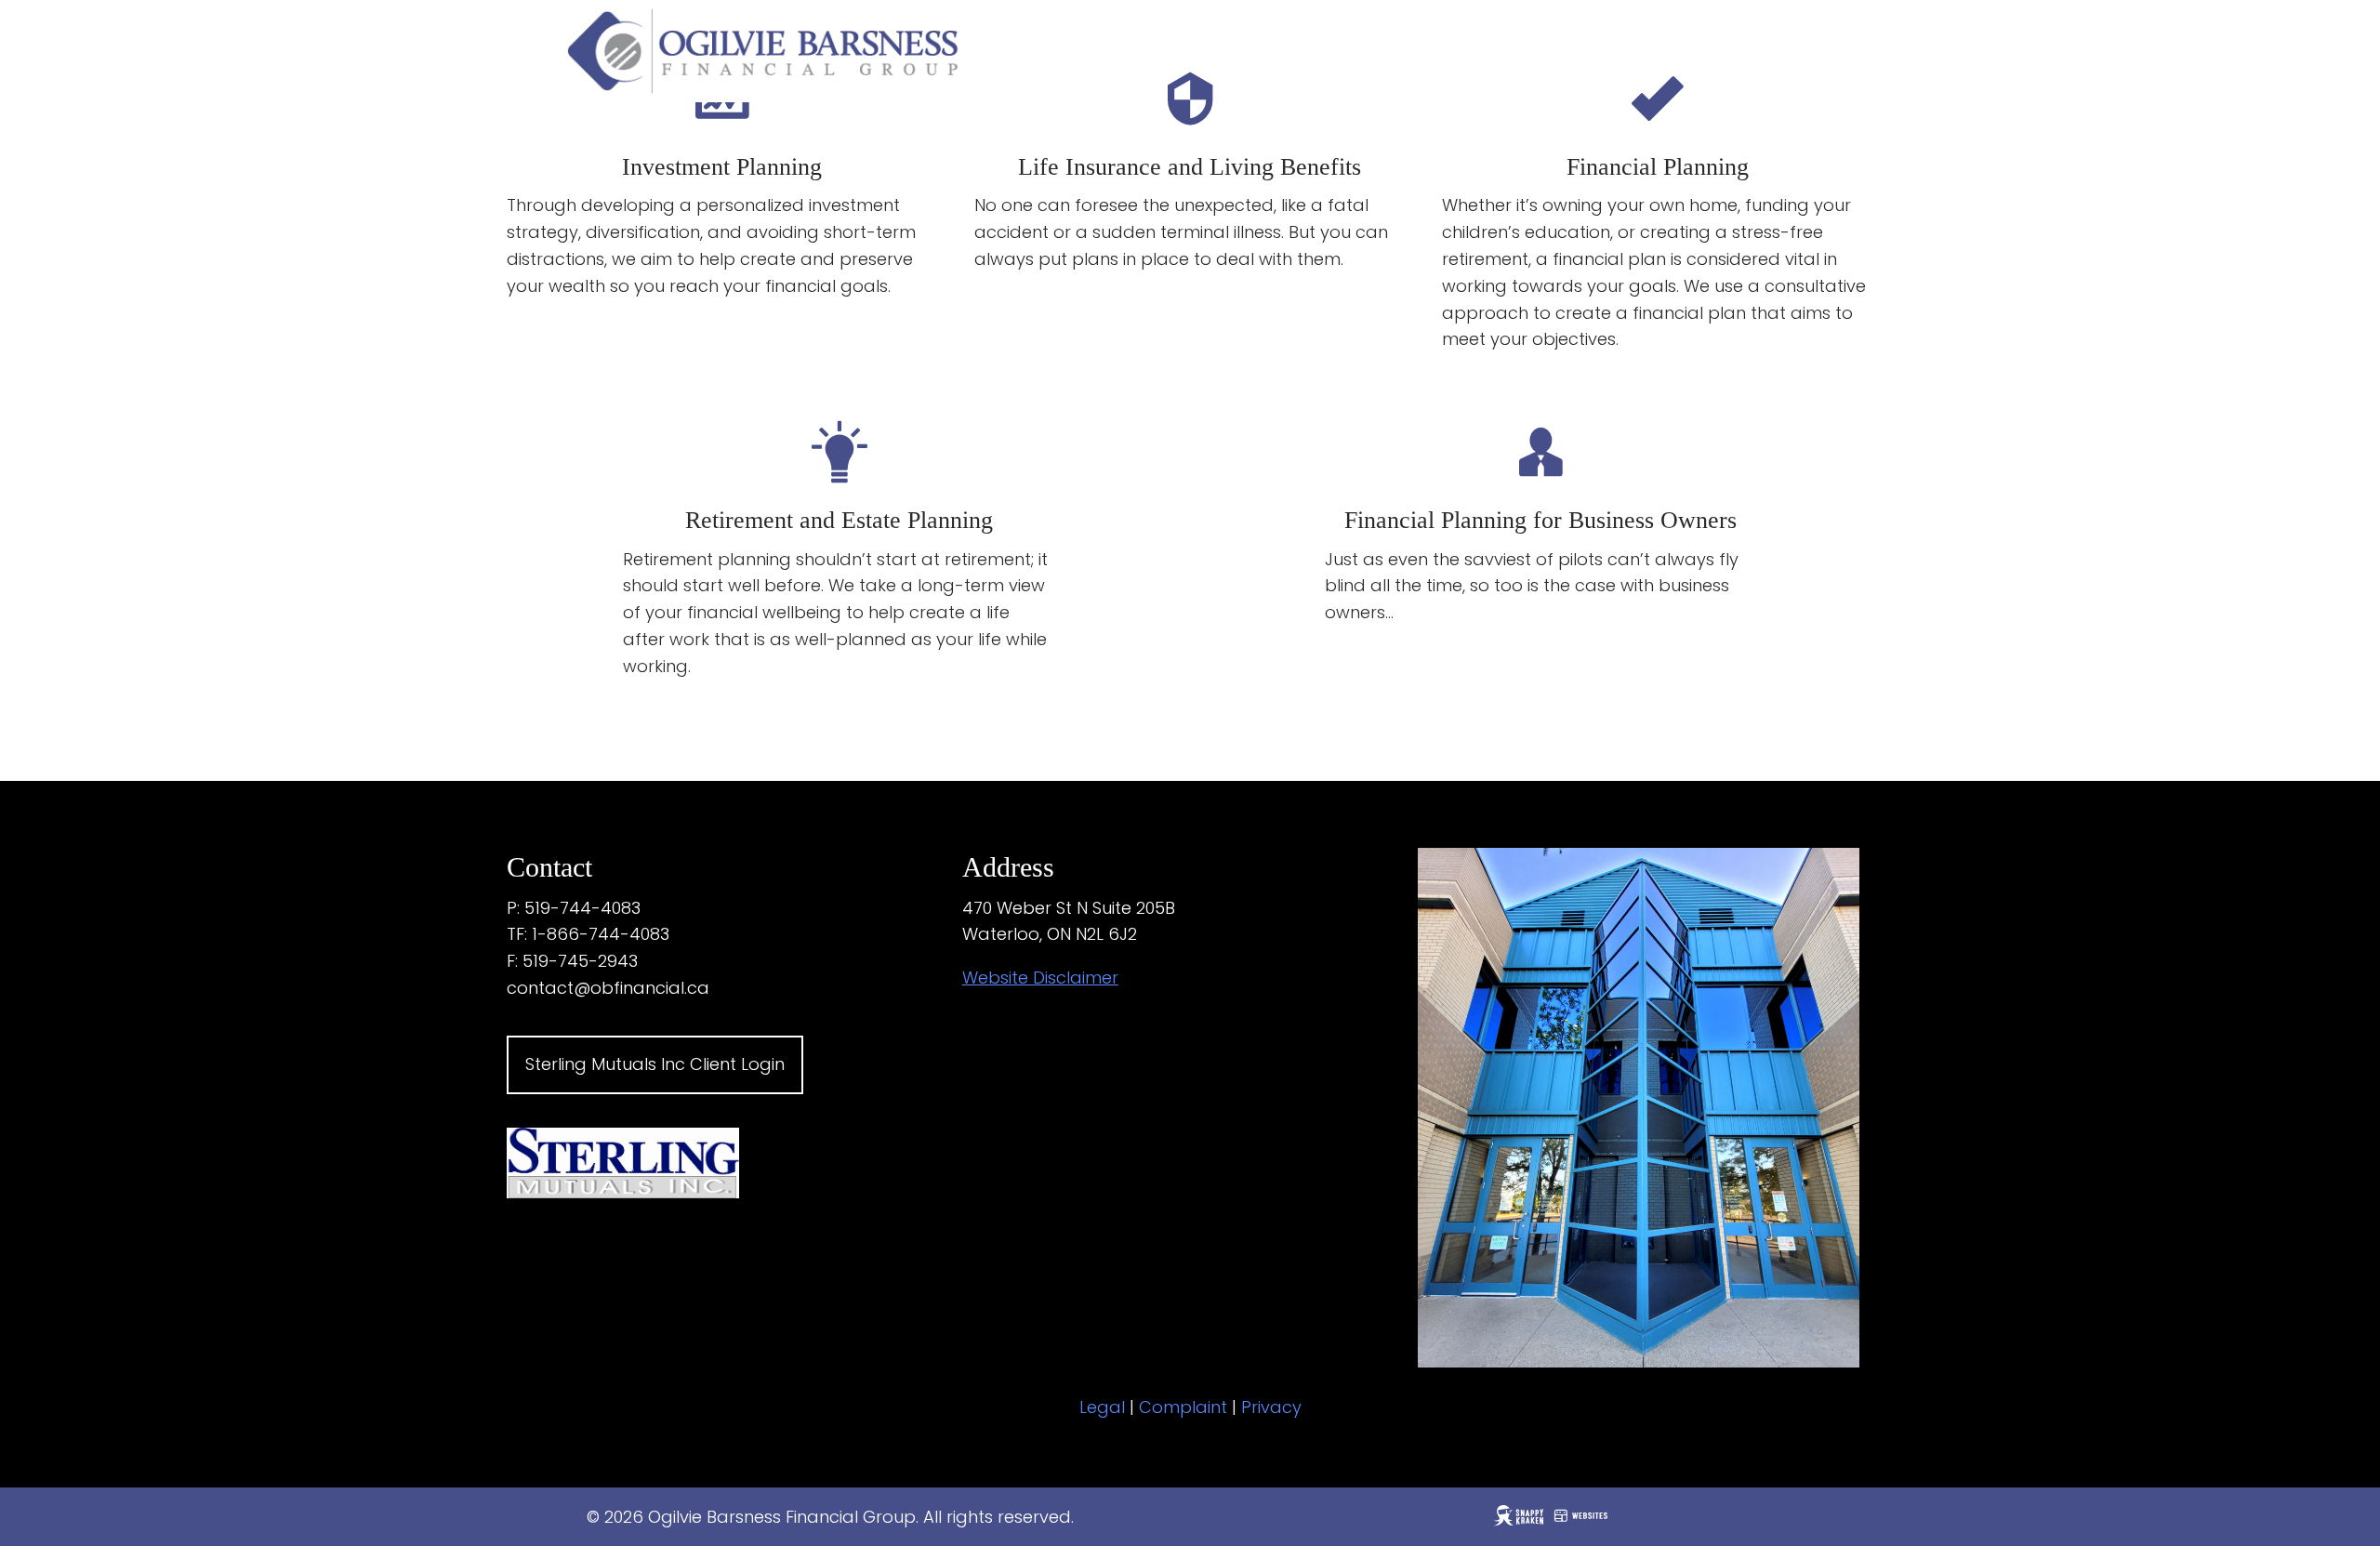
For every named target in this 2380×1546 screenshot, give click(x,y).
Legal (1102, 1407)
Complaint (1183, 1407)
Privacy (1271, 1407)
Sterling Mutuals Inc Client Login (655, 1064)
